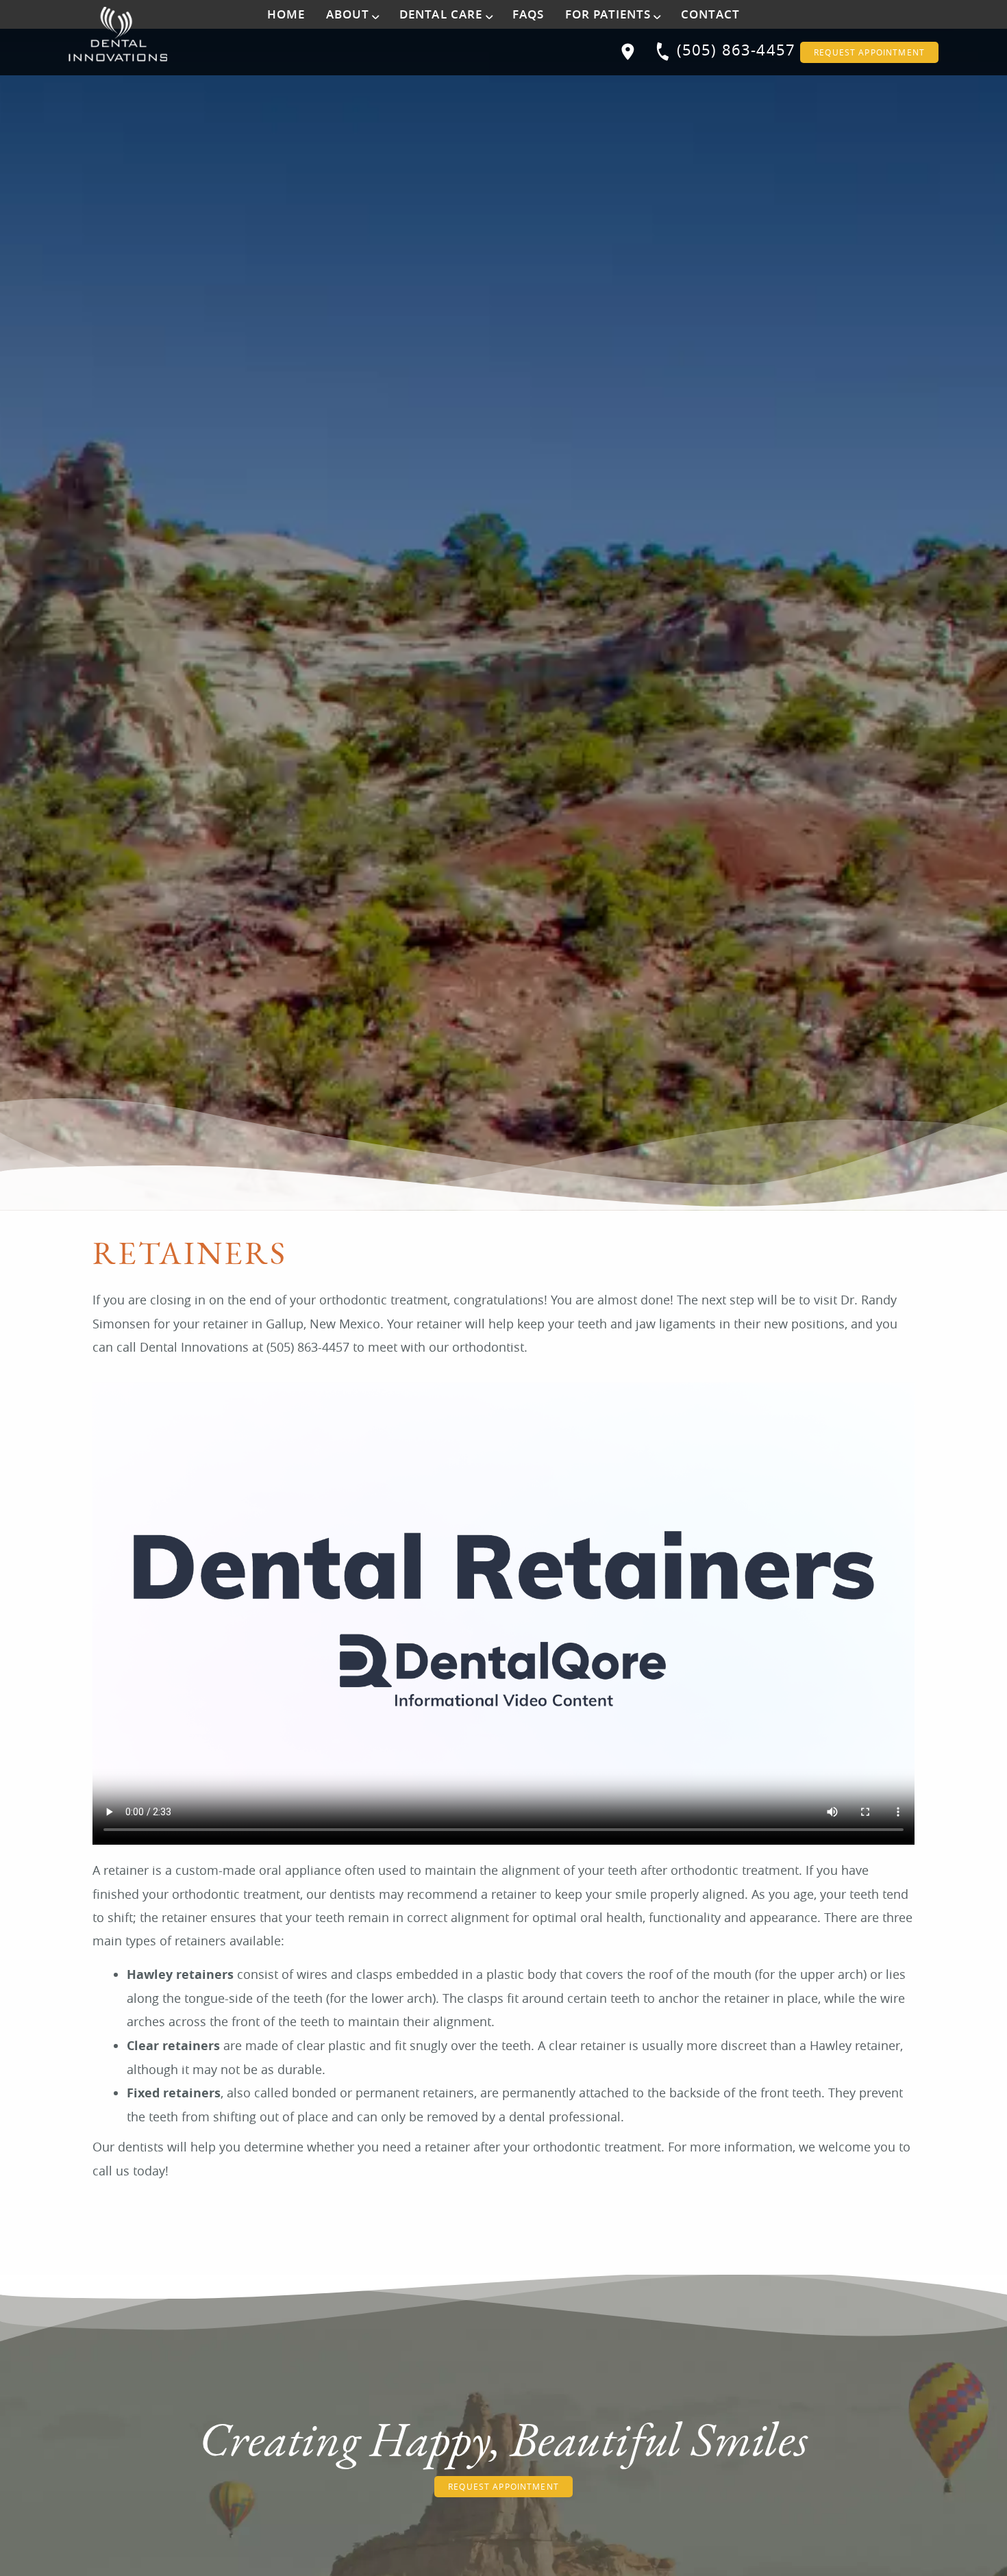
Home (286, 14)
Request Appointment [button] (869, 52)
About (348, 14)
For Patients (608, 14)
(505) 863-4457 (736, 50)
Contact (710, 14)
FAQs (529, 14)
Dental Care (441, 14)
